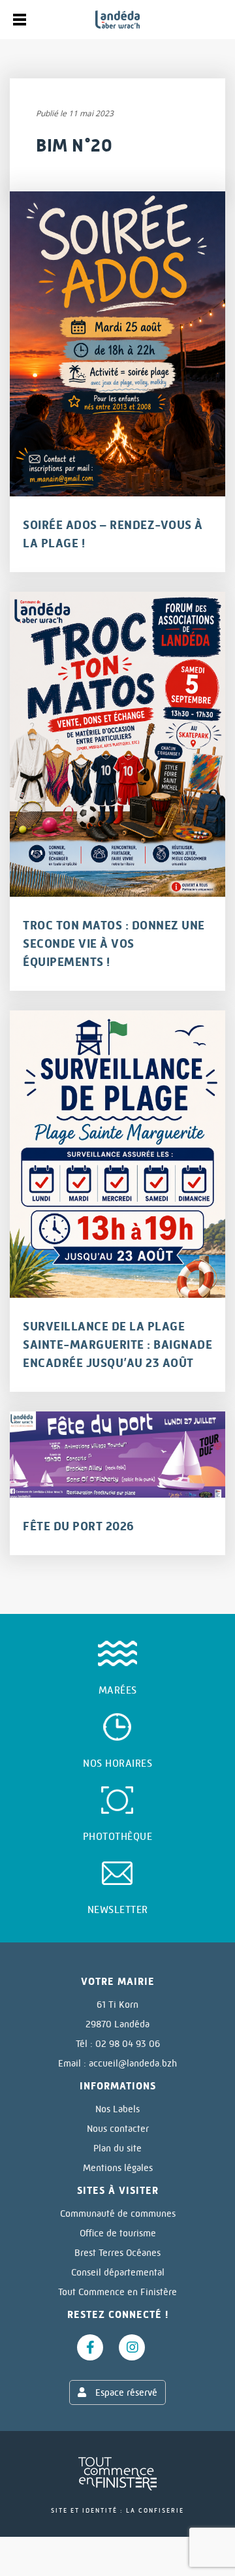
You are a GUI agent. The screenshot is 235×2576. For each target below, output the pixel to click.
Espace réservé (125, 2392)
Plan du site (117, 2148)
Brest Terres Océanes (117, 2253)
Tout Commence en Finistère (117, 2292)
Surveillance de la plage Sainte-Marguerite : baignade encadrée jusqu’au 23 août (117, 1345)
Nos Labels (117, 2109)
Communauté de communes (118, 2214)
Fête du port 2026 (79, 1526)
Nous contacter (118, 2129)
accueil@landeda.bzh (133, 2063)
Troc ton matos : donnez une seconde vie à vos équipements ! (114, 944)
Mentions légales (118, 2168)
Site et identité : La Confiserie (117, 2510)
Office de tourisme (118, 2233)
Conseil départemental (118, 2272)
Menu (20, 20)
